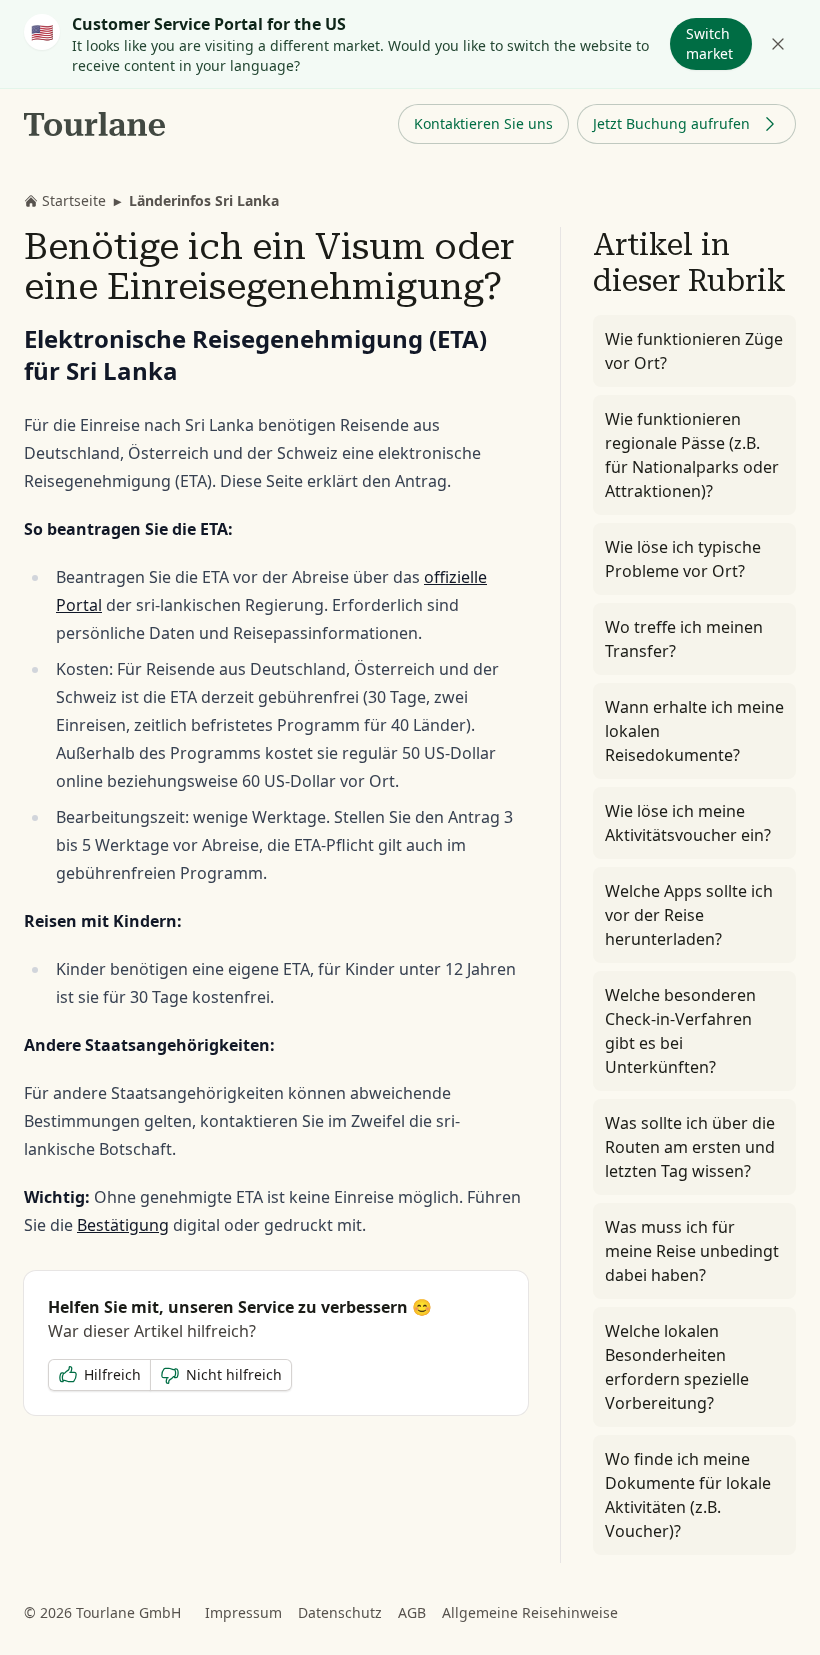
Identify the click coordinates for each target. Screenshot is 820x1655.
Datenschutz (340, 1612)
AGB (412, 1612)
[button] (483, 124)
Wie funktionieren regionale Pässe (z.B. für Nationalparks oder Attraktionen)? (692, 455)
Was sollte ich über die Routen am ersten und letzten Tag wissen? (690, 1147)
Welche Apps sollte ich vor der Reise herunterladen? (689, 915)
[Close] (778, 44)
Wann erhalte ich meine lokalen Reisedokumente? (694, 731)
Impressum (243, 1612)
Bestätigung (123, 1225)
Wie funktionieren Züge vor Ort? (694, 351)
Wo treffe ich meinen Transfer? (684, 639)
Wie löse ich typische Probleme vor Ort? (683, 559)
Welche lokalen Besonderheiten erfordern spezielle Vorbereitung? (677, 1367)
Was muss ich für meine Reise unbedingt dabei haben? (692, 1251)
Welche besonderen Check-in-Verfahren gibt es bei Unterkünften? (680, 1031)
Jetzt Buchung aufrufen (671, 123)
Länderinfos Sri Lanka (204, 200)
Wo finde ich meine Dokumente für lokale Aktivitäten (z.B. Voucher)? (688, 1495)
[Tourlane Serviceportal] (95, 124)
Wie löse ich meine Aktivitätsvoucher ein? (688, 823)
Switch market (709, 43)
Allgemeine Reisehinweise (530, 1612)
